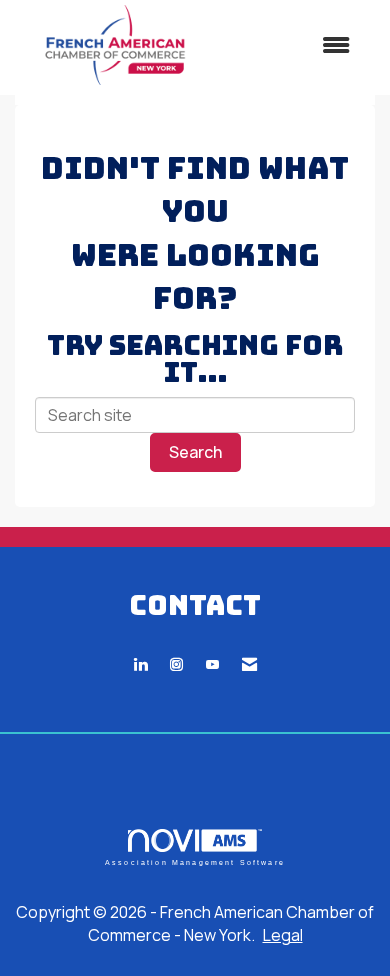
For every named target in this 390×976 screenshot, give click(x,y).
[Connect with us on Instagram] (176, 664)
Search (195, 452)
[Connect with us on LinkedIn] (140, 664)
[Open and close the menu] (292, 45)
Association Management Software (195, 862)
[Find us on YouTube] (212, 664)
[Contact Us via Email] (249, 664)
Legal (283, 935)
